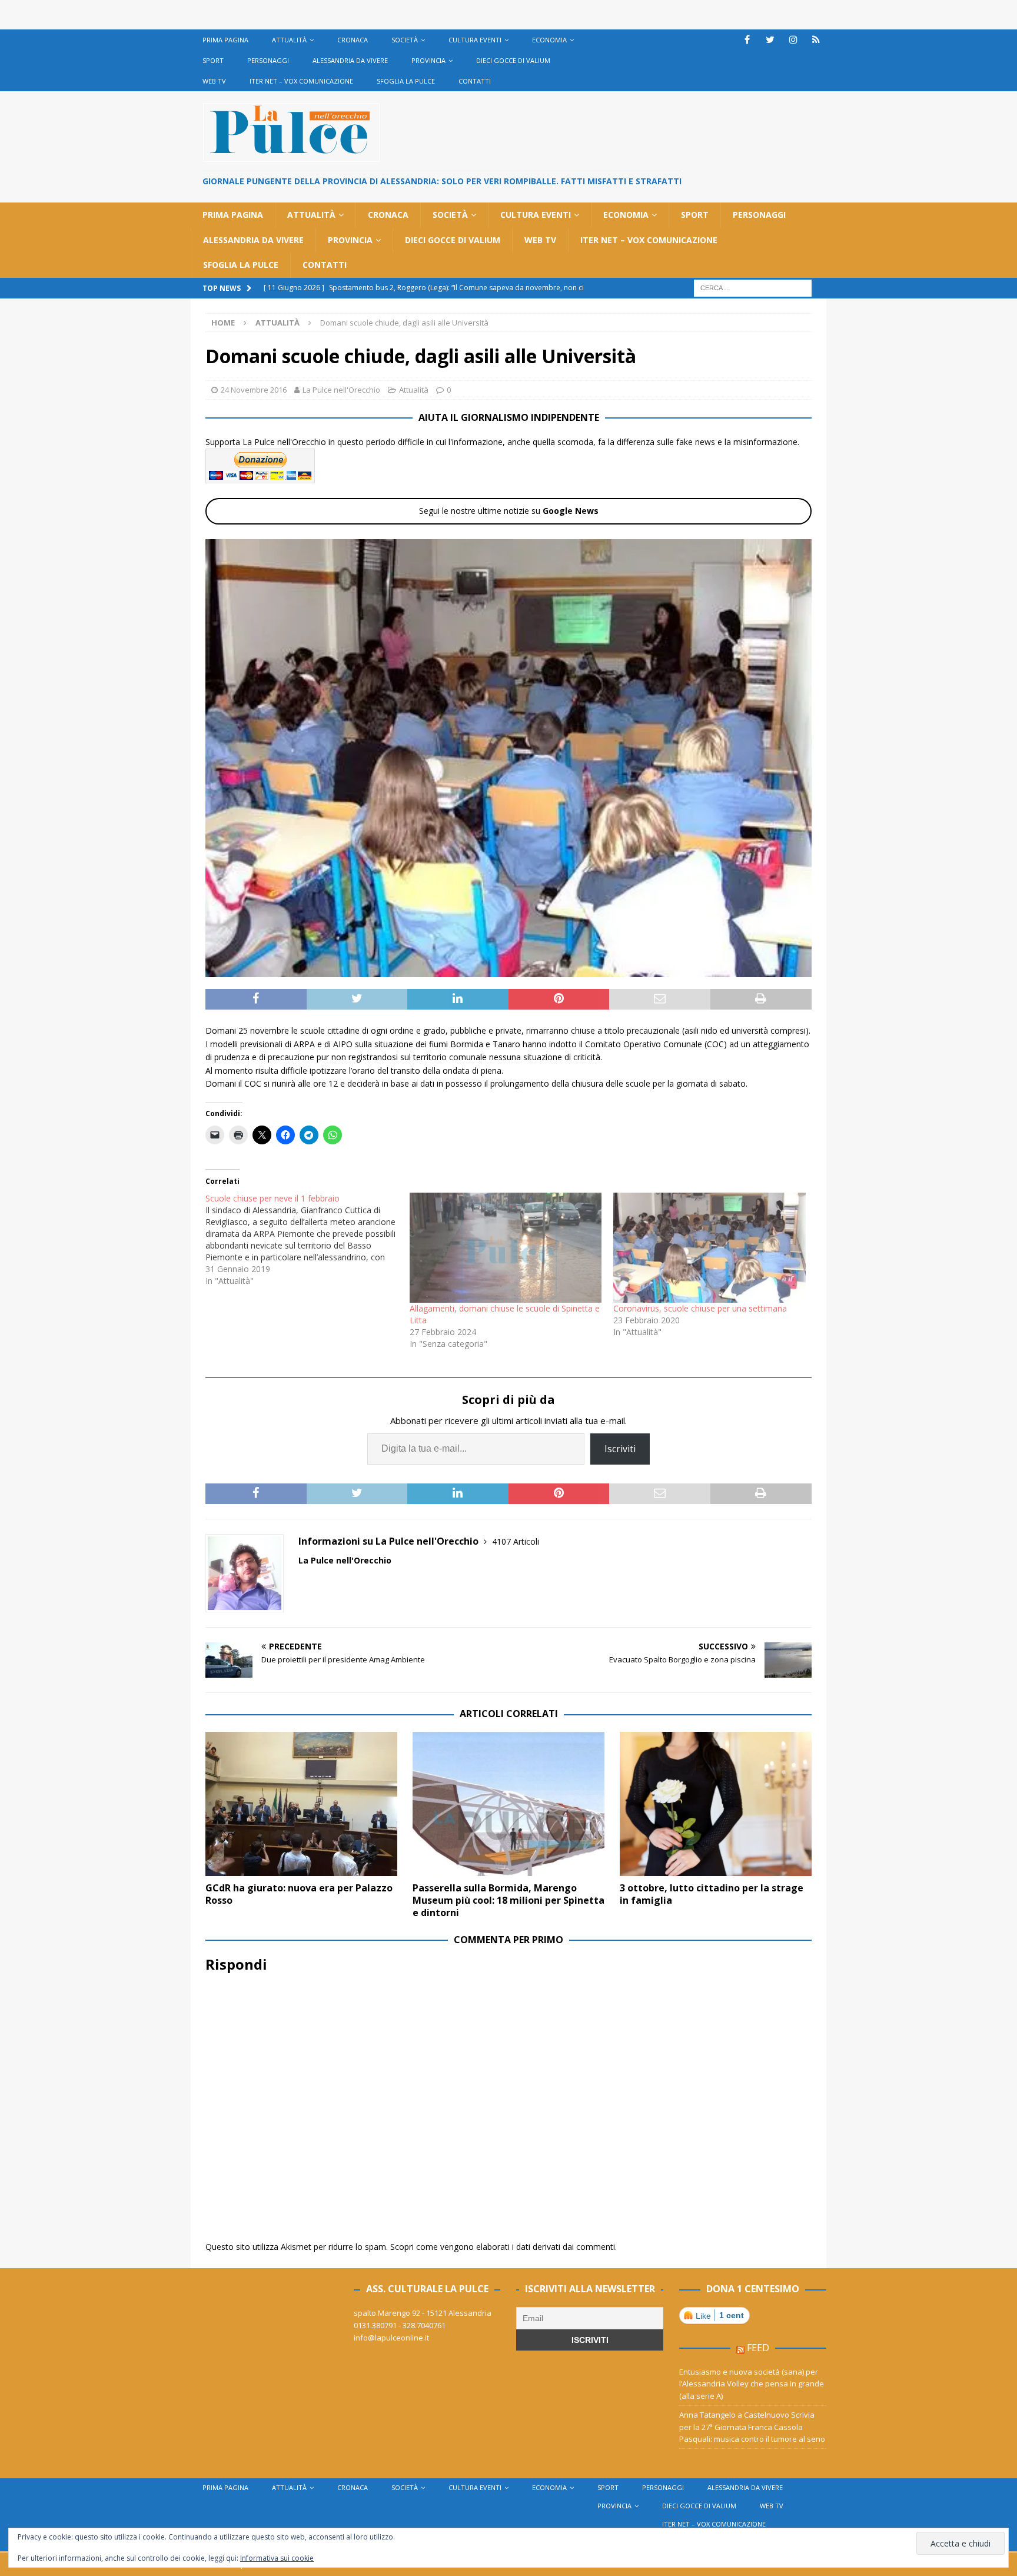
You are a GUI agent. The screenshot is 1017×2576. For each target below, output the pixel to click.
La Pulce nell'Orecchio (341, 390)
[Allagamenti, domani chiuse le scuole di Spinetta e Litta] (506, 1248)
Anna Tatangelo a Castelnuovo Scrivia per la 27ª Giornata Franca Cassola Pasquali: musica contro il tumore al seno (752, 2427)
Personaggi (268, 60)
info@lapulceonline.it (391, 2338)
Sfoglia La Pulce (406, 81)
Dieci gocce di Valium (513, 60)
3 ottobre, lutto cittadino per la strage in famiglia (712, 1894)
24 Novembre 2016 (254, 390)
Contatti (475, 81)
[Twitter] (770, 40)
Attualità (289, 40)
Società (405, 40)
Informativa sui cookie (277, 2558)
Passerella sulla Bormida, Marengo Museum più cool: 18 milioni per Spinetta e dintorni (508, 1900)
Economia (549, 40)
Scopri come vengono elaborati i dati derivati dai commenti (503, 2247)
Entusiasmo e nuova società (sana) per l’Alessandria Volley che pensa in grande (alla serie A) (752, 2384)
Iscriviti (620, 1449)
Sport (213, 60)
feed (758, 2348)
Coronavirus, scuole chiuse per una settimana (700, 1308)
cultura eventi (475, 40)
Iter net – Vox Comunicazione (301, 81)
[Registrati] (816, 40)
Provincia (428, 60)
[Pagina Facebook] (747, 40)
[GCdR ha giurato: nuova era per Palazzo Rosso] (301, 1804)
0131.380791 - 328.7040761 (400, 2325)
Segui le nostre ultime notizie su (509, 511)
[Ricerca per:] (753, 287)
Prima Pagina (225, 40)
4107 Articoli (516, 1541)
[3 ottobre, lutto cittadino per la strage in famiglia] (716, 1804)
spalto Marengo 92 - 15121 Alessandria (423, 2313)
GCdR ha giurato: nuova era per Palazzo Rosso (299, 1894)
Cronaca (353, 40)
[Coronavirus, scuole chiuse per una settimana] (709, 1248)
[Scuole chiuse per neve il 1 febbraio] (308, 1240)
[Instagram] (793, 40)
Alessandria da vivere (350, 60)
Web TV (214, 81)
